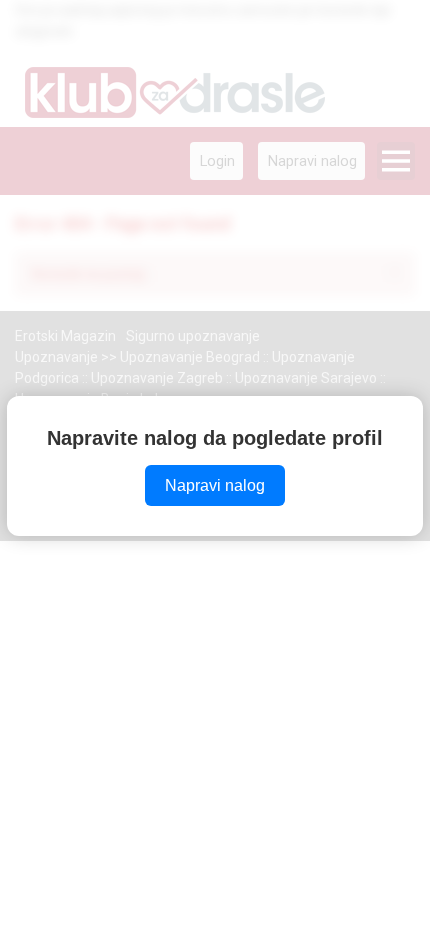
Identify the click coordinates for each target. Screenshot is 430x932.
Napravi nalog (215, 485)
